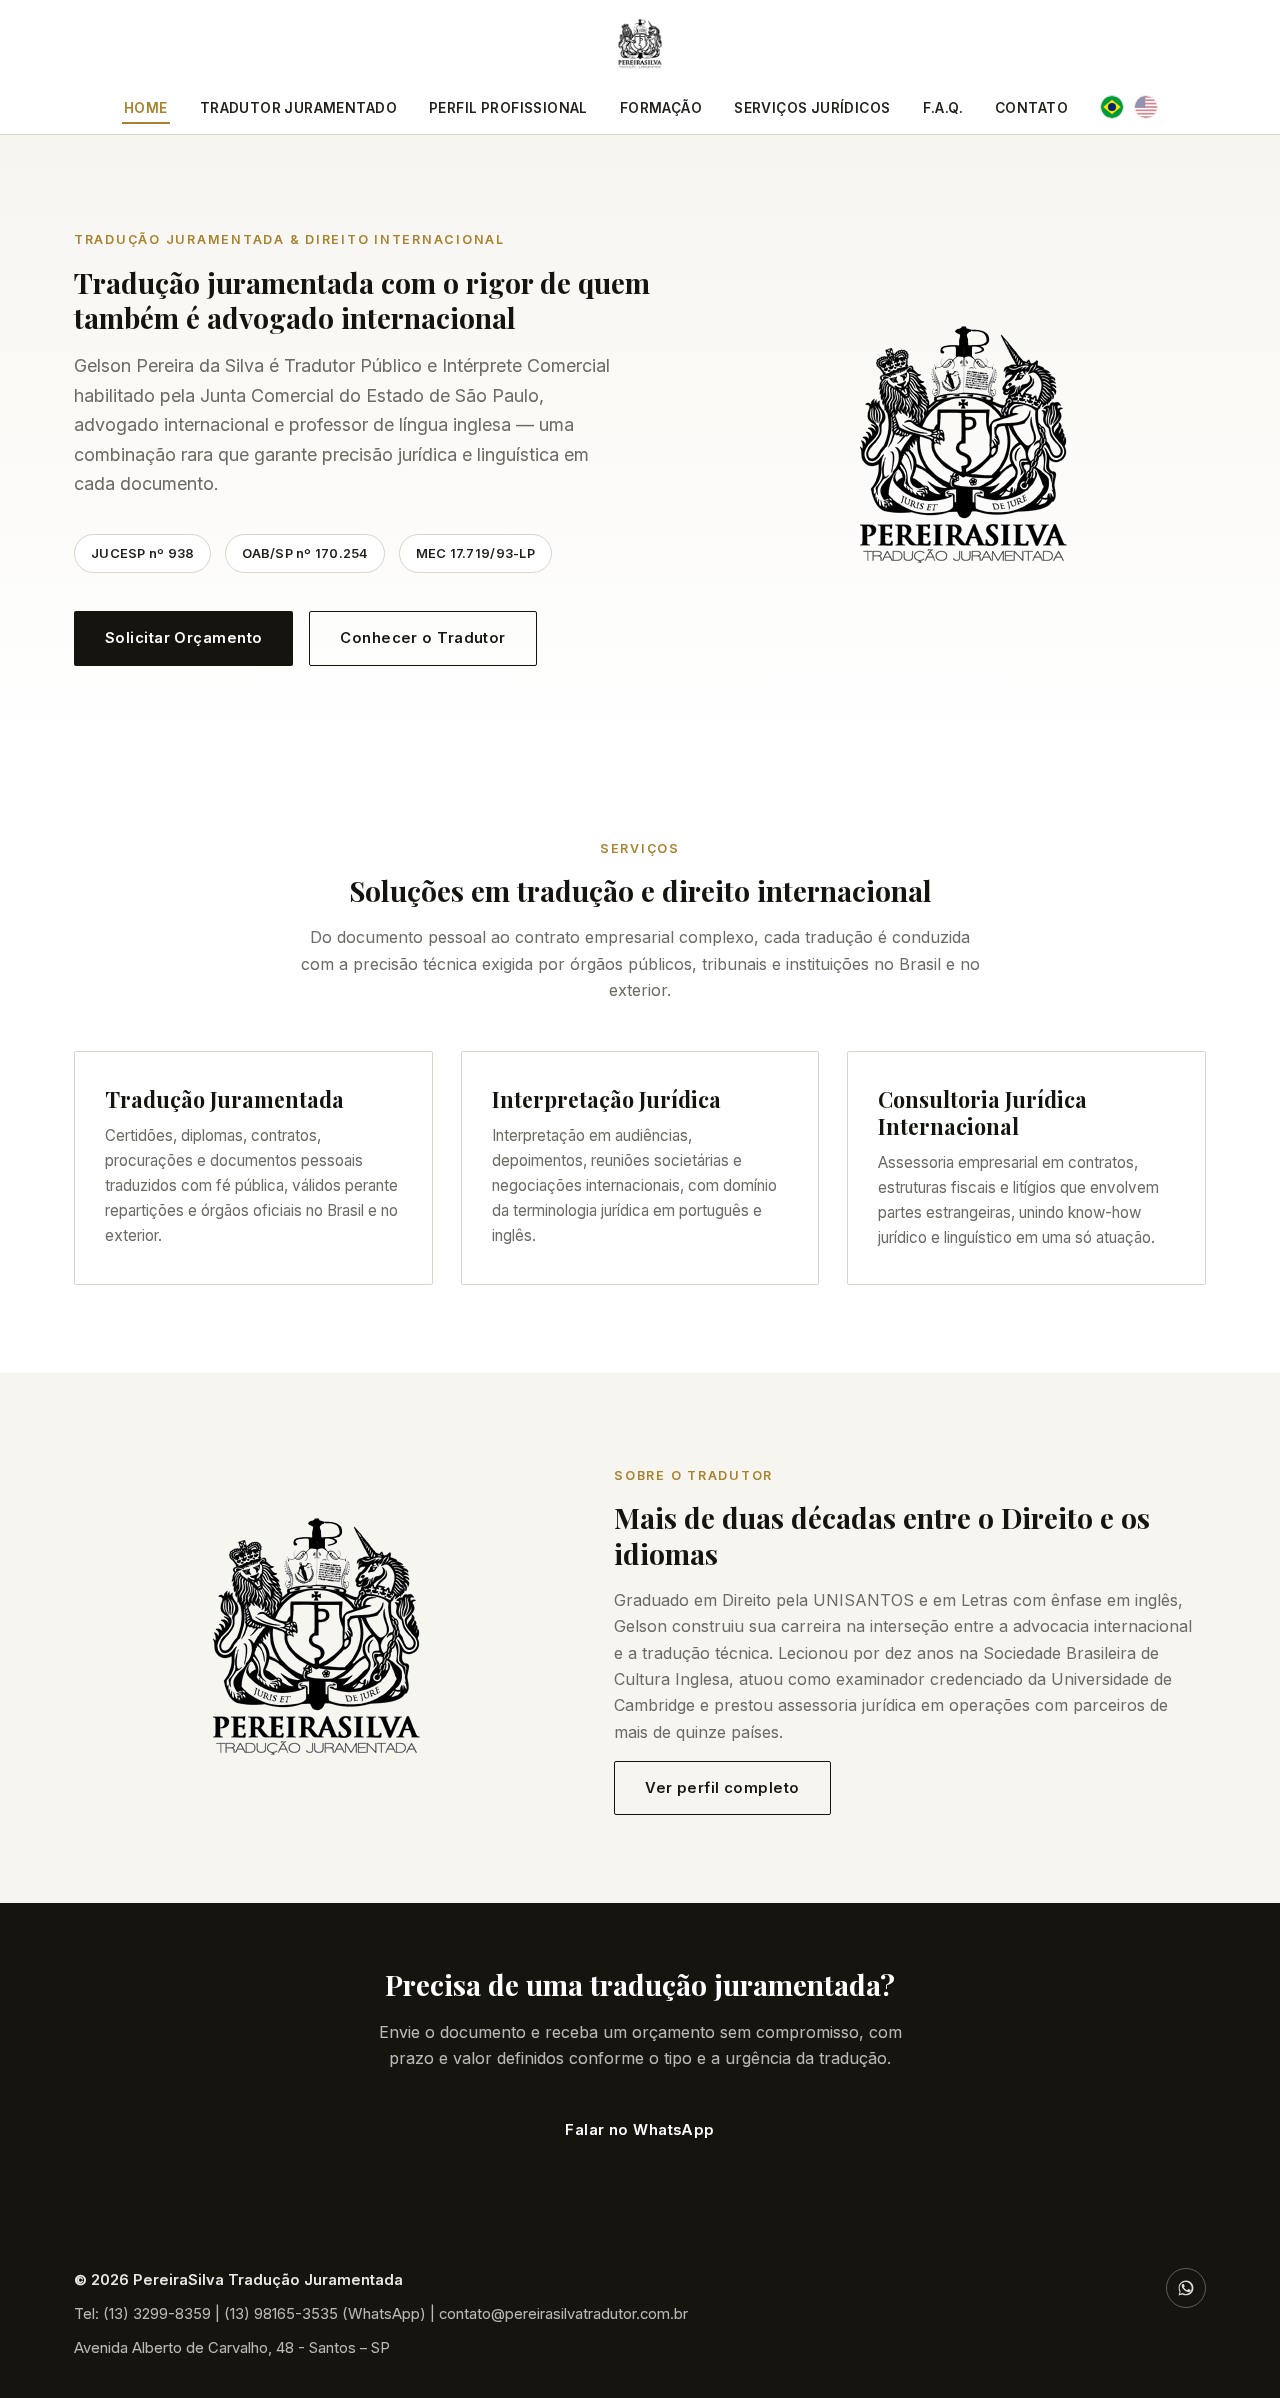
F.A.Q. (943, 108)
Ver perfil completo (722, 1788)
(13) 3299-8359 (157, 2314)
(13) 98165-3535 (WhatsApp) (325, 2314)
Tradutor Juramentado (298, 108)
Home (146, 108)
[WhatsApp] (1186, 2288)
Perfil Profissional (508, 108)
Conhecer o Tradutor (422, 638)
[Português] (1112, 107)
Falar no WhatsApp (640, 2130)
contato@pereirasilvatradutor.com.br (563, 2314)
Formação (661, 108)
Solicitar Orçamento (183, 638)
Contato (1031, 108)
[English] (1146, 107)
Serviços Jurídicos (812, 108)
